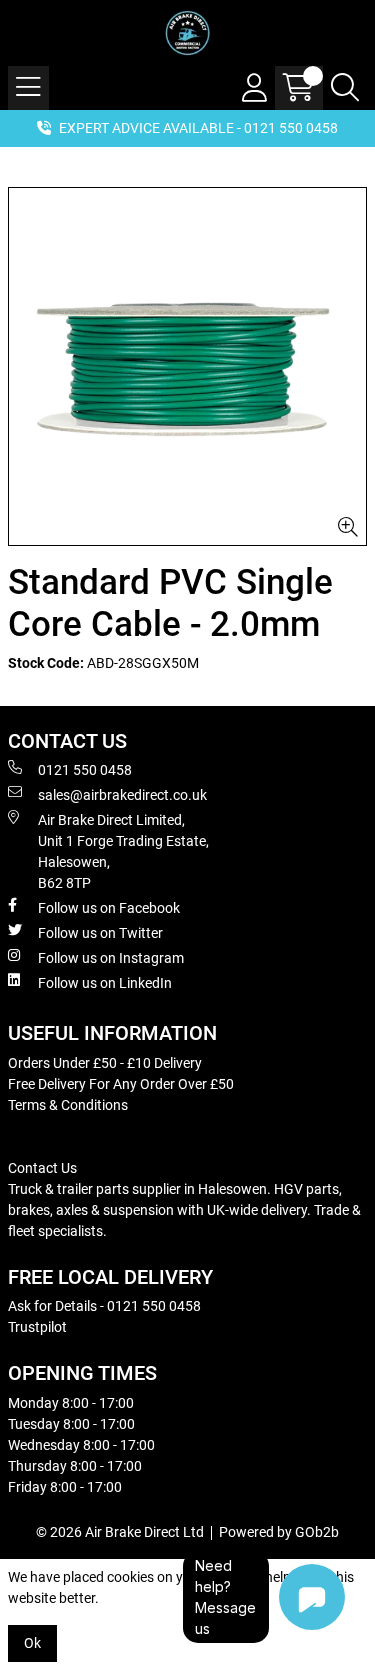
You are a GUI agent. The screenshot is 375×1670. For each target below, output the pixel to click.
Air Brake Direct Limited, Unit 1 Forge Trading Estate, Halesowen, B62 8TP (123, 851)
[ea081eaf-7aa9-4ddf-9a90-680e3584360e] (187, 366)
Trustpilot (37, 1327)
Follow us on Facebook (109, 908)
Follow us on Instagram (111, 958)
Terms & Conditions (68, 1105)
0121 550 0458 (85, 770)
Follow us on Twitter (100, 933)
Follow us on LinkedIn (105, 983)
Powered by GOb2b (279, 1532)
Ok (32, 1643)
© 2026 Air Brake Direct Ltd (120, 1532)
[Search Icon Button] (345, 88)
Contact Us (42, 1168)
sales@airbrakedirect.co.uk (122, 795)
